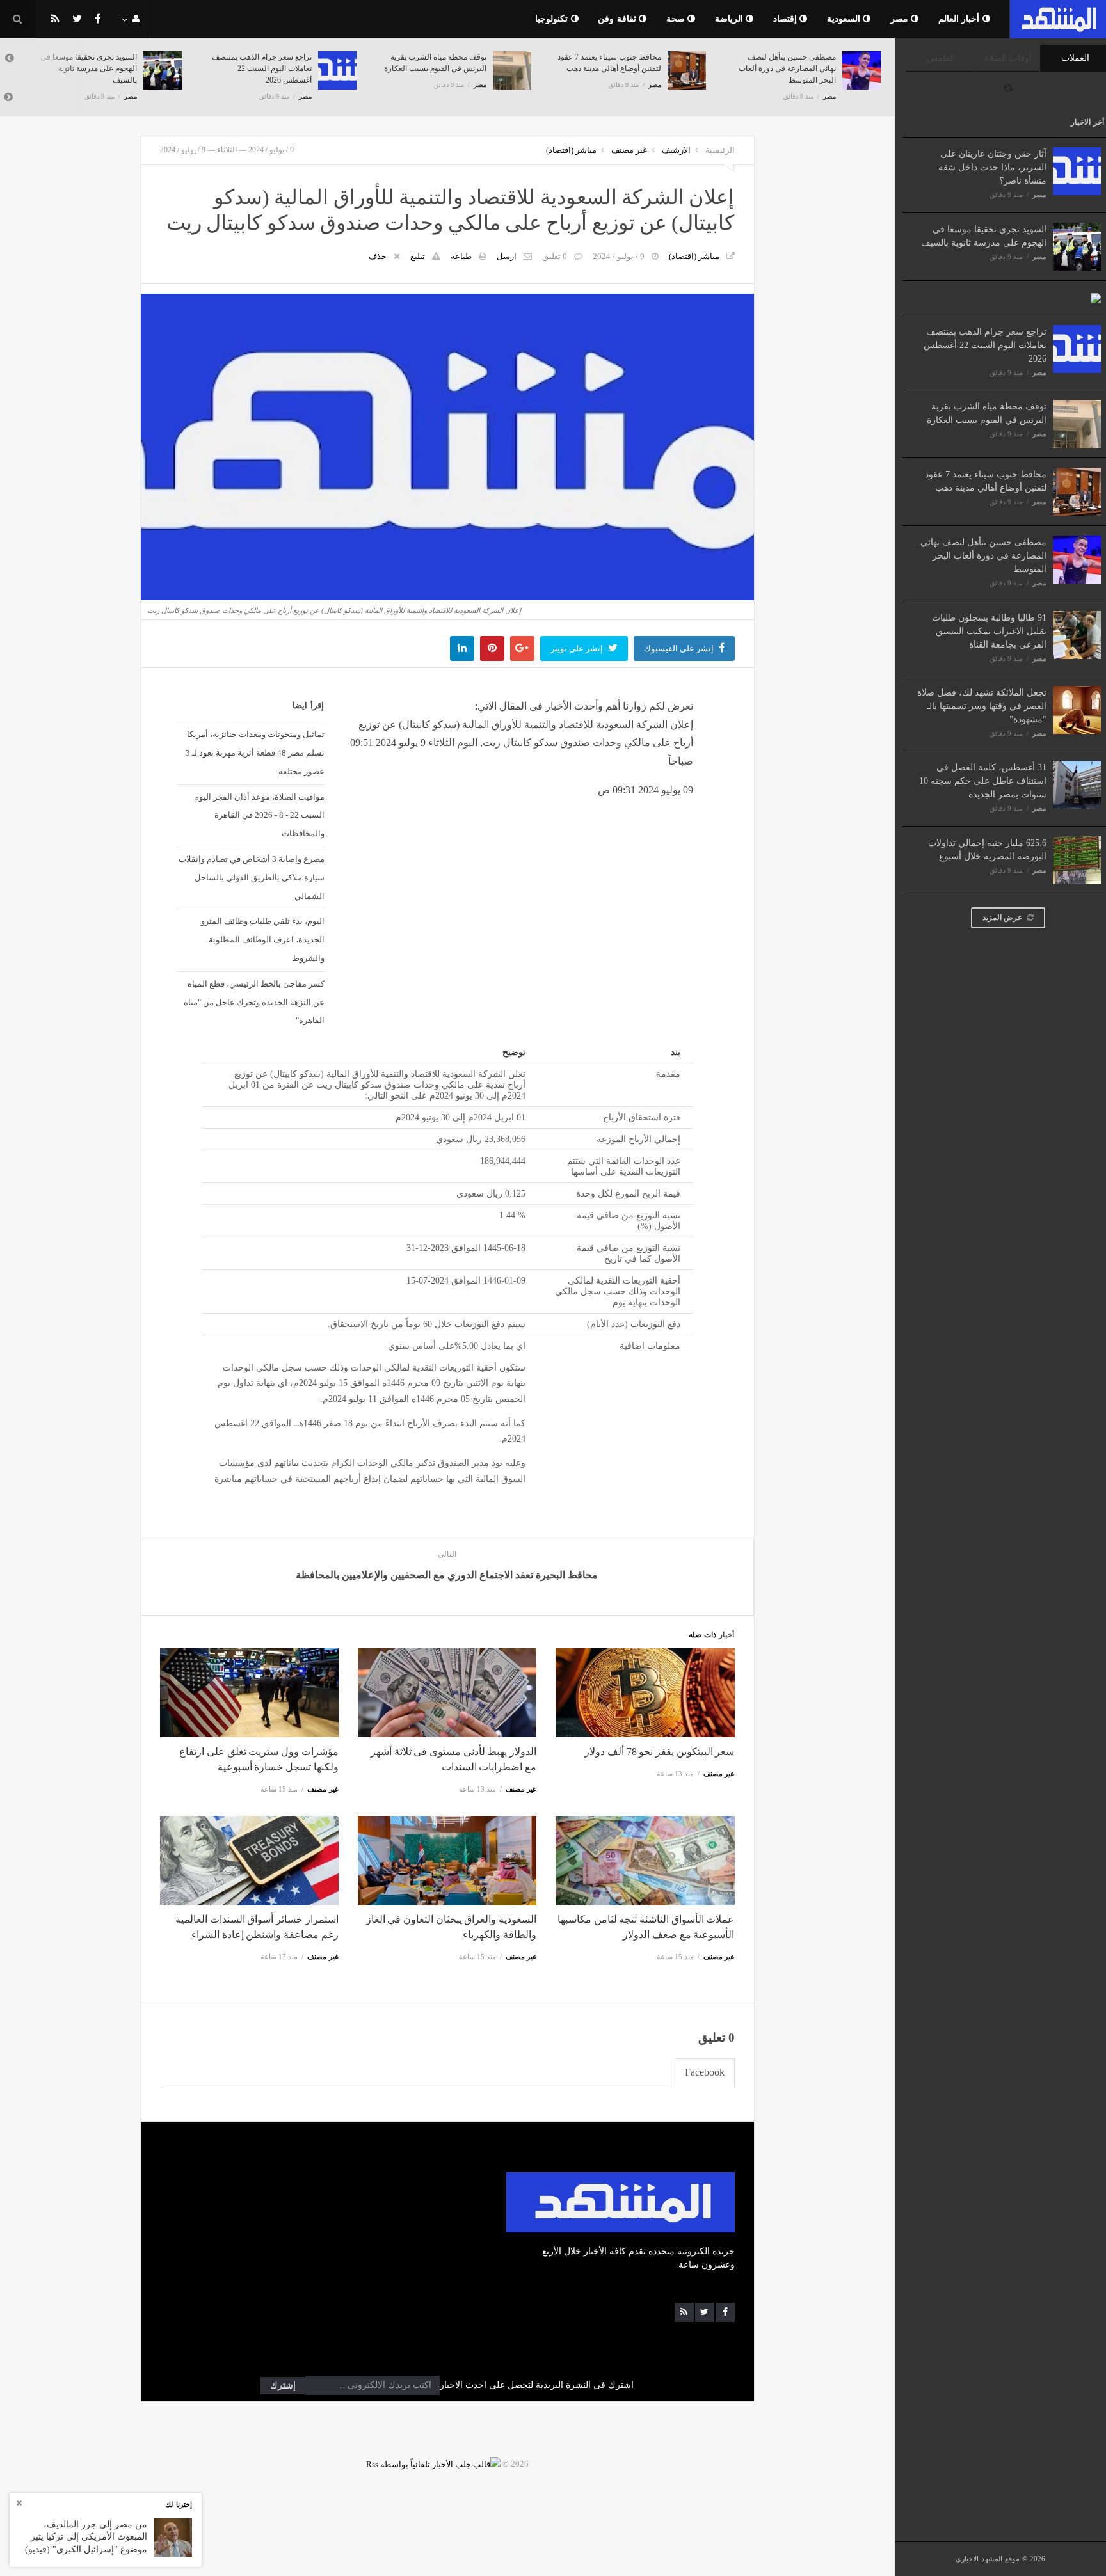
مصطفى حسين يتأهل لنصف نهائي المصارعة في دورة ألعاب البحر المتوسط (983, 556)
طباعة (461, 256)
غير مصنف (629, 150)
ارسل (507, 256)
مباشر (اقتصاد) (571, 150)
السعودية (845, 19)
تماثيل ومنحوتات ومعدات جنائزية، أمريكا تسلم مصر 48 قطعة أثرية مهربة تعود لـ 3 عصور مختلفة (255, 753)
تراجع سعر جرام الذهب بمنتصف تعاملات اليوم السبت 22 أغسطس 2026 (985, 345)
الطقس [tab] (941, 58)
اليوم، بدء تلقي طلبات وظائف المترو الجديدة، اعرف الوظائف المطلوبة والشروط (262, 940)
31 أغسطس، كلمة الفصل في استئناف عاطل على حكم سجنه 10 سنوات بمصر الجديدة (983, 781)
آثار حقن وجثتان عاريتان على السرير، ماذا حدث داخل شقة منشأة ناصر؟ (992, 167)
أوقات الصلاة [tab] (1008, 58)
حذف (378, 256)
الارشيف (676, 150)
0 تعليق (555, 256)
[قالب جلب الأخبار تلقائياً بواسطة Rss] (433, 2464)
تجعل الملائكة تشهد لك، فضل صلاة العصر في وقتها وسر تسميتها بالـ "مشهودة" (982, 706)
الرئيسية (720, 150)
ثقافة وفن (618, 19)
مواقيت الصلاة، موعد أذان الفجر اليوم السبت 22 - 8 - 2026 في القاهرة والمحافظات (259, 815)
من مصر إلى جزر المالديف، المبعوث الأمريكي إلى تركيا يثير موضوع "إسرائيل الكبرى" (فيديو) (86, 2537)
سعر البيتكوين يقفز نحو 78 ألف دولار (659, 1752)
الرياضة (731, 19)
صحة (677, 19)
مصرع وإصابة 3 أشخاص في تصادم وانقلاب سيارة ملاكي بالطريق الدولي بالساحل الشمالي (251, 878)
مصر (901, 19)
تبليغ (418, 256)
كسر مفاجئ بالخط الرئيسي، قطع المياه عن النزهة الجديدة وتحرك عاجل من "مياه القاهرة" (254, 1002)
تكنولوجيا (553, 19)
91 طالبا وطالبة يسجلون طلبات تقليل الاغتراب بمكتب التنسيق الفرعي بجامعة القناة (989, 631)
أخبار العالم (960, 19)
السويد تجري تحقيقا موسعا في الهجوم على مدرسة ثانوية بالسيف (89, 68)
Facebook (705, 2072)
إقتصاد (787, 19)
